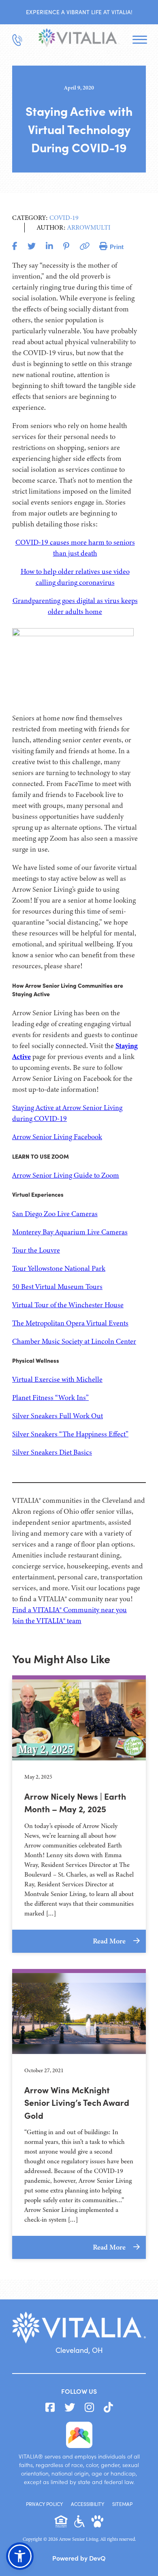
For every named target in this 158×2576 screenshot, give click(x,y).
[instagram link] (89, 2408)
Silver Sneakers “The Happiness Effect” (70, 1434)
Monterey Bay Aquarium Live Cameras (70, 1232)
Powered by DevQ (79, 2558)
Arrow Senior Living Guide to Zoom (66, 1175)
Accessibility (88, 2504)
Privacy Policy (44, 2504)
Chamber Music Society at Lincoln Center (74, 1341)
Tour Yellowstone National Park (59, 1268)
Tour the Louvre (36, 1250)
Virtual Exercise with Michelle (57, 1379)
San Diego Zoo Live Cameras (55, 1214)
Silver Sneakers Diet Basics (52, 1452)
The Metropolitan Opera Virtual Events (70, 1323)
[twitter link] (70, 2408)
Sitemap (122, 2504)
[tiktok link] (108, 2408)
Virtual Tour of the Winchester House (68, 1305)
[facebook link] (50, 2408)
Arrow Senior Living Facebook (57, 1137)
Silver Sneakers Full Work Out (58, 1416)
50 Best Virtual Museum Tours (57, 1287)
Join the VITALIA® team (47, 1621)
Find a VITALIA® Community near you (69, 1610)
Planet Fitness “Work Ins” (50, 1398)
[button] (20, 2556)
